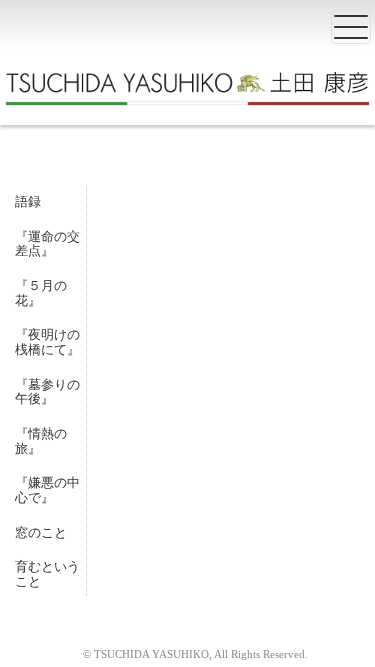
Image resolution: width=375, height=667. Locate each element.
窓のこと (41, 532)
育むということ (47, 574)
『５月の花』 (41, 293)
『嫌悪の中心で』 (47, 490)
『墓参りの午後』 (47, 392)
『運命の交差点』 (47, 244)
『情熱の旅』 (41, 441)
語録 (28, 201)
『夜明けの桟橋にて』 (47, 342)
